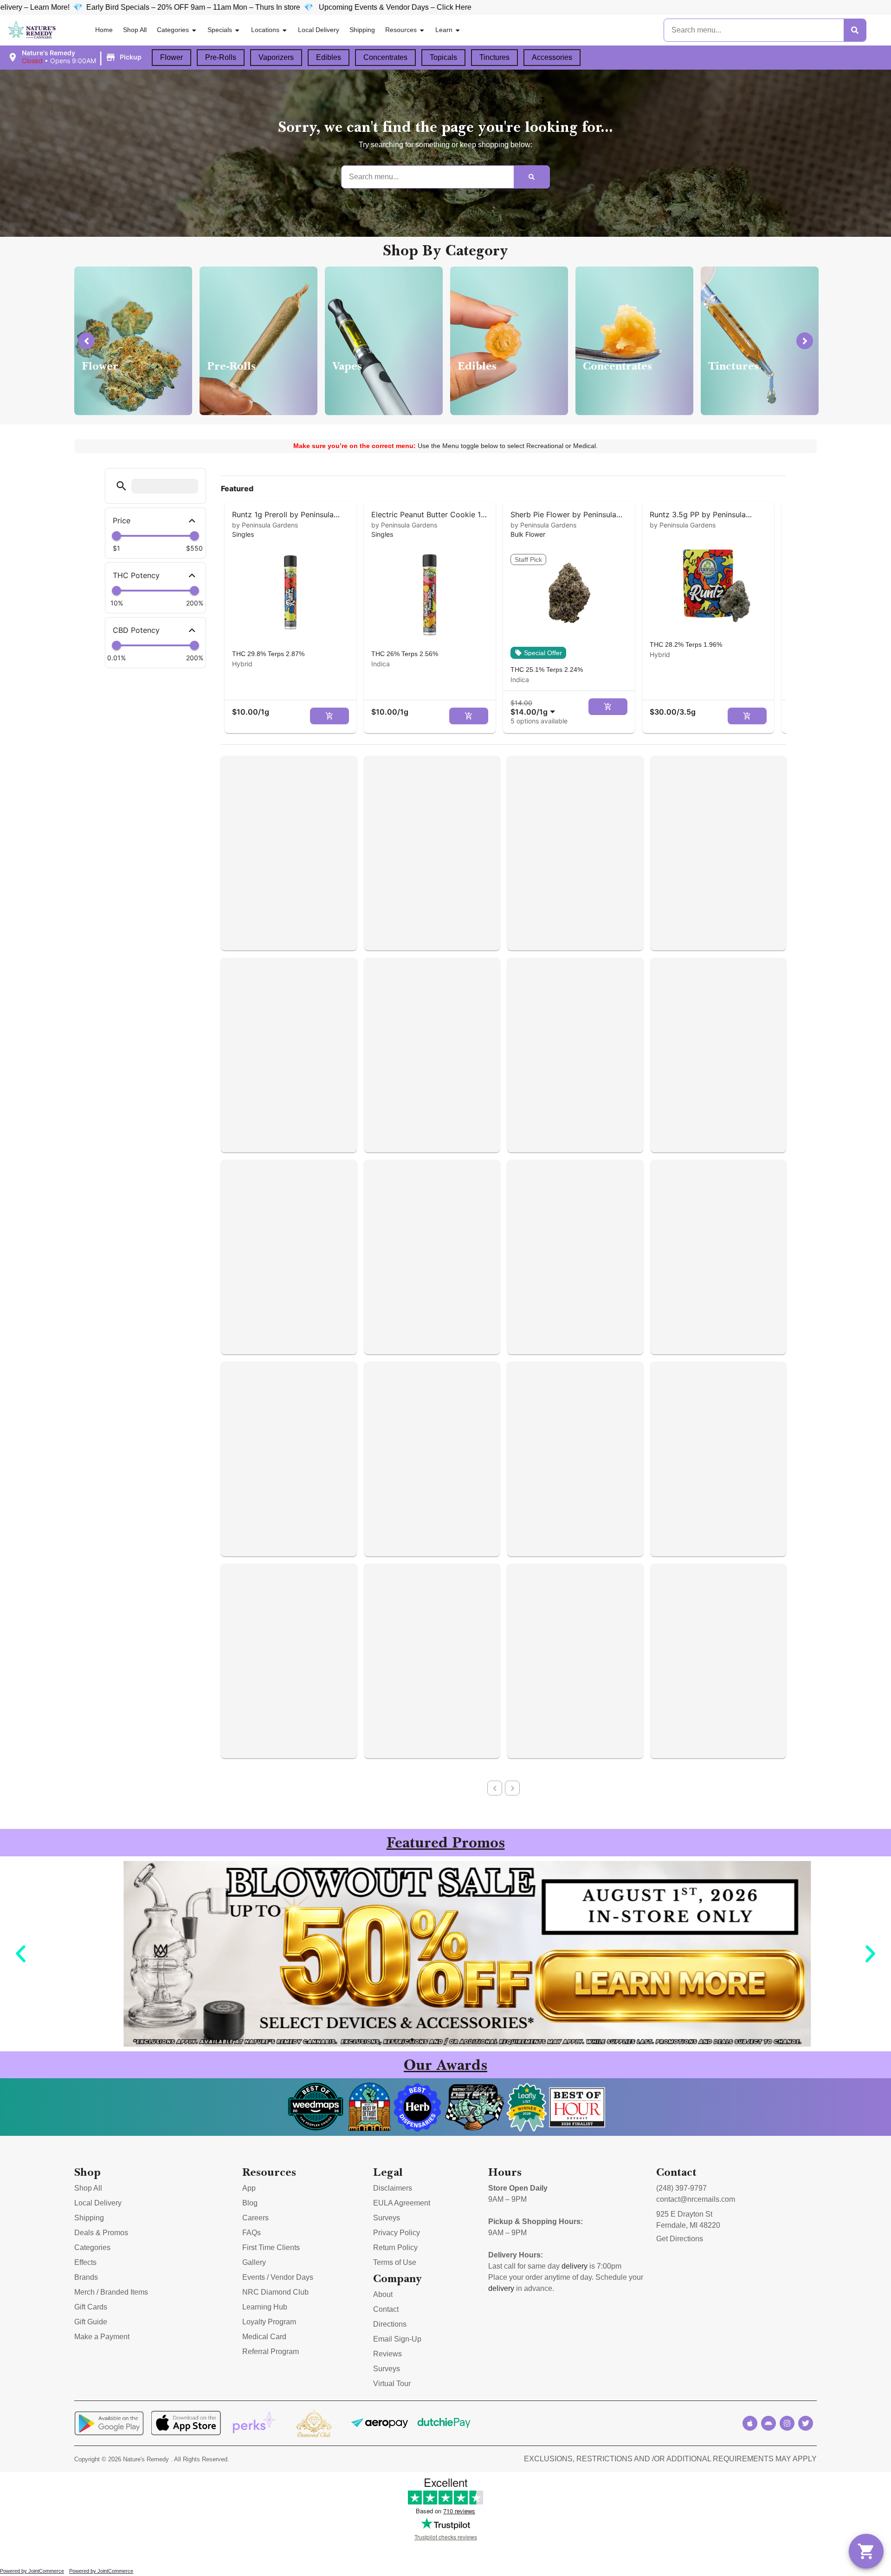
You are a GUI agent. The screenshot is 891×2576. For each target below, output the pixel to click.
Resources (401, 30)
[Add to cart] (329, 716)
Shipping (362, 30)
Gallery (254, 2262)
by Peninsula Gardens (265, 525)
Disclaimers (393, 2188)
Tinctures (494, 57)
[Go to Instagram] (787, 2423)
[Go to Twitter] (806, 2423)
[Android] (768, 2423)
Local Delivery (319, 30)
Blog (250, 2203)
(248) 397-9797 (681, 2188)
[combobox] (535, 707)
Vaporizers (276, 57)
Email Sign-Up (397, 2339)
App (249, 2188)
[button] (76, 57)
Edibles (329, 57)
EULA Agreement (402, 2203)
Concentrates (385, 57)
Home (104, 30)
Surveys (387, 2218)
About (383, 2294)
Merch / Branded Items (111, 2292)
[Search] (855, 30)
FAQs (252, 2233)
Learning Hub (265, 2307)
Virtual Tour (392, 2384)
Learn (444, 30)
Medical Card (264, 2337)
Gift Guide (91, 2322)
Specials (220, 30)
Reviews (387, 2354)
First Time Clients (271, 2247)
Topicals (443, 57)
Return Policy (395, 2247)
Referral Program (271, 2352)
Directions (390, 2324)
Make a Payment (102, 2337)
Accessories (552, 57)
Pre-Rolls (221, 57)
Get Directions (680, 2239)
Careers (255, 2218)
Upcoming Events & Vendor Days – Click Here (216, 7)
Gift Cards (91, 2307)
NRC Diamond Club (275, 2292)
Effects (85, 2262)
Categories (173, 30)
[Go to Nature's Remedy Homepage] (32, 30)
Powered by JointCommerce (32, 2571)
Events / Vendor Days (278, 2277)
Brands (86, 2277)
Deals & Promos (101, 2233)
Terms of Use (395, 2262)
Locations (265, 30)
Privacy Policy (397, 2233)
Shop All (135, 30)
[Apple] (750, 2423)
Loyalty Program (269, 2322)
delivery (575, 2266)
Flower (171, 57)
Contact (386, 2309)
